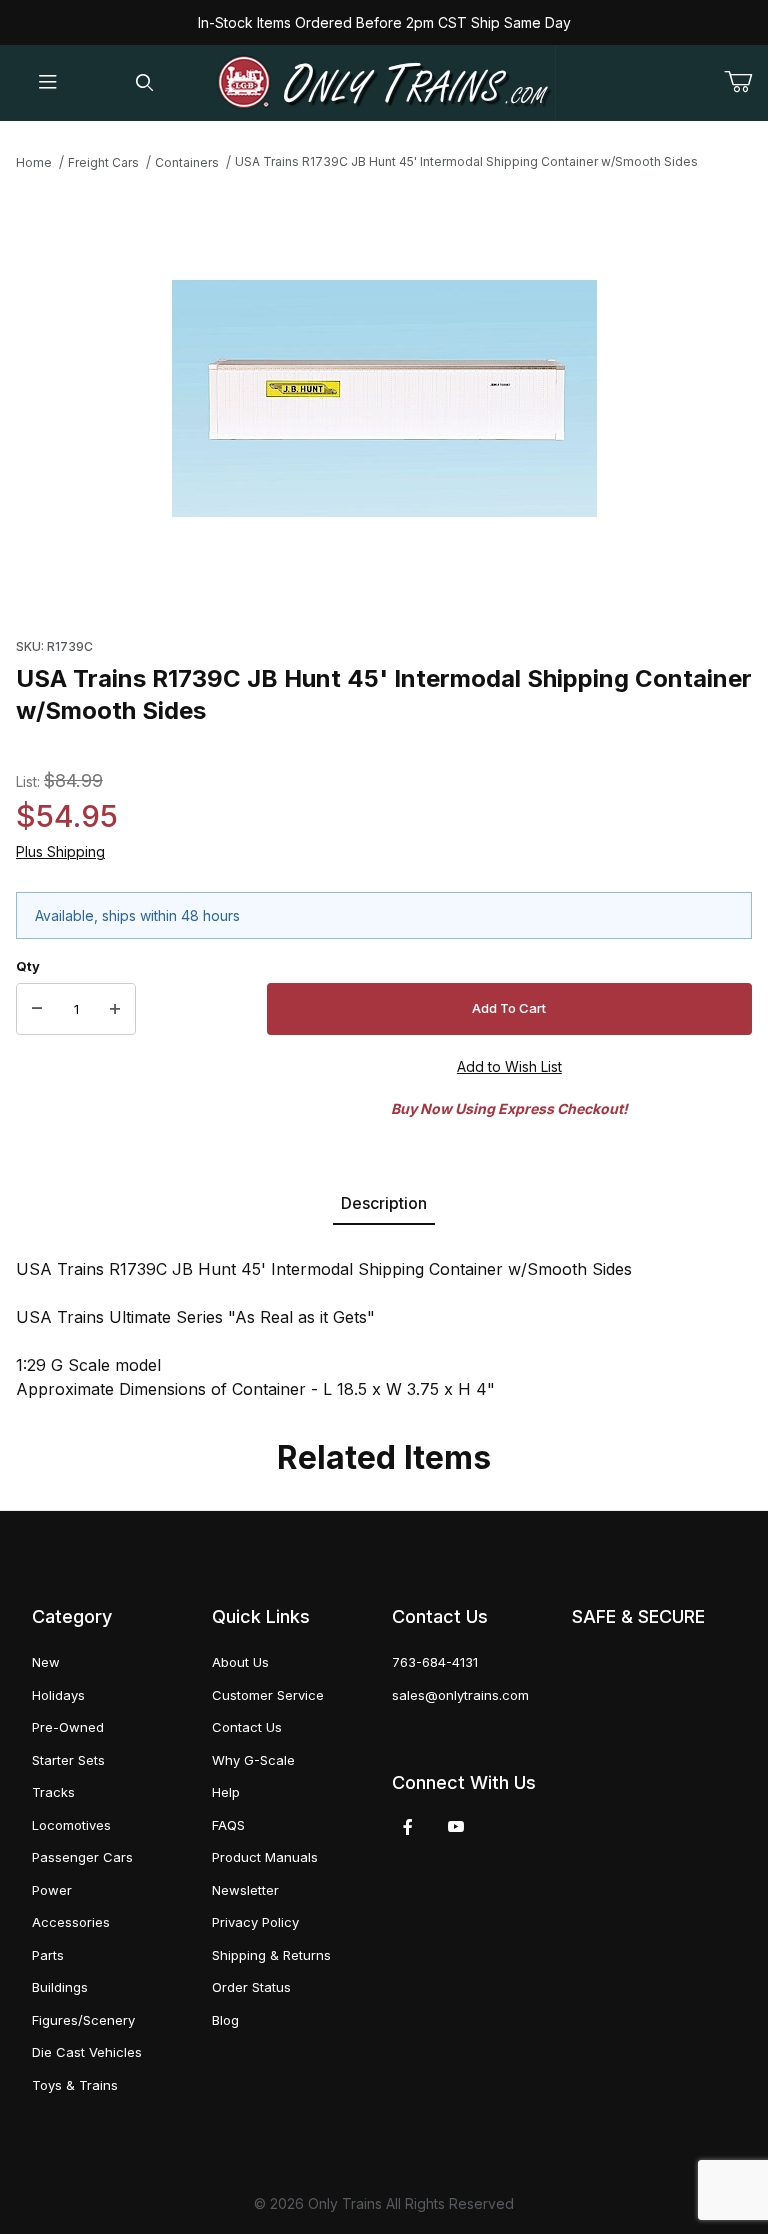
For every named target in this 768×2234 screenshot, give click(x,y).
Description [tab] (384, 1203)
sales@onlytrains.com (460, 1695)
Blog (225, 2020)
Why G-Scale (253, 1760)
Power (52, 1890)
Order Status (251, 1987)
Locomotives (71, 1825)
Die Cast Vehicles (87, 2052)
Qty (28, 966)
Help (226, 1792)
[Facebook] (408, 1827)
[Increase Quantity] (115, 1009)
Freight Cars (103, 162)
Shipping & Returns (271, 1955)
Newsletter (245, 1890)
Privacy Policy (255, 1922)
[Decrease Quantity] (37, 1009)
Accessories (71, 1922)
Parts (48, 1955)
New (46, 1662)
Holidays (58, 1695)
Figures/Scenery (83, 2020)
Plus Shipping (60, 851)
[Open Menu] (48, 83)
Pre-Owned (68, 1727)
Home (34, 162)
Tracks (53, 1792)
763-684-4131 (435, 1662)
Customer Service (268, 1695)
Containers (187, 162)
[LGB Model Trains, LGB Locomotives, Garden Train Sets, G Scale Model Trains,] (384, 83)
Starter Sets (68, 1760)
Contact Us (247, 1727)
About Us (240, 1662)
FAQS (228, 1825)
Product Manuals (265, 1857)
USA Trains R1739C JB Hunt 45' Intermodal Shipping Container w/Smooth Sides (466, 161)
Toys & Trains (75, 2085)
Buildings (60, 1987)
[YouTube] (456, 1827)
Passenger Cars (82, 1857)
